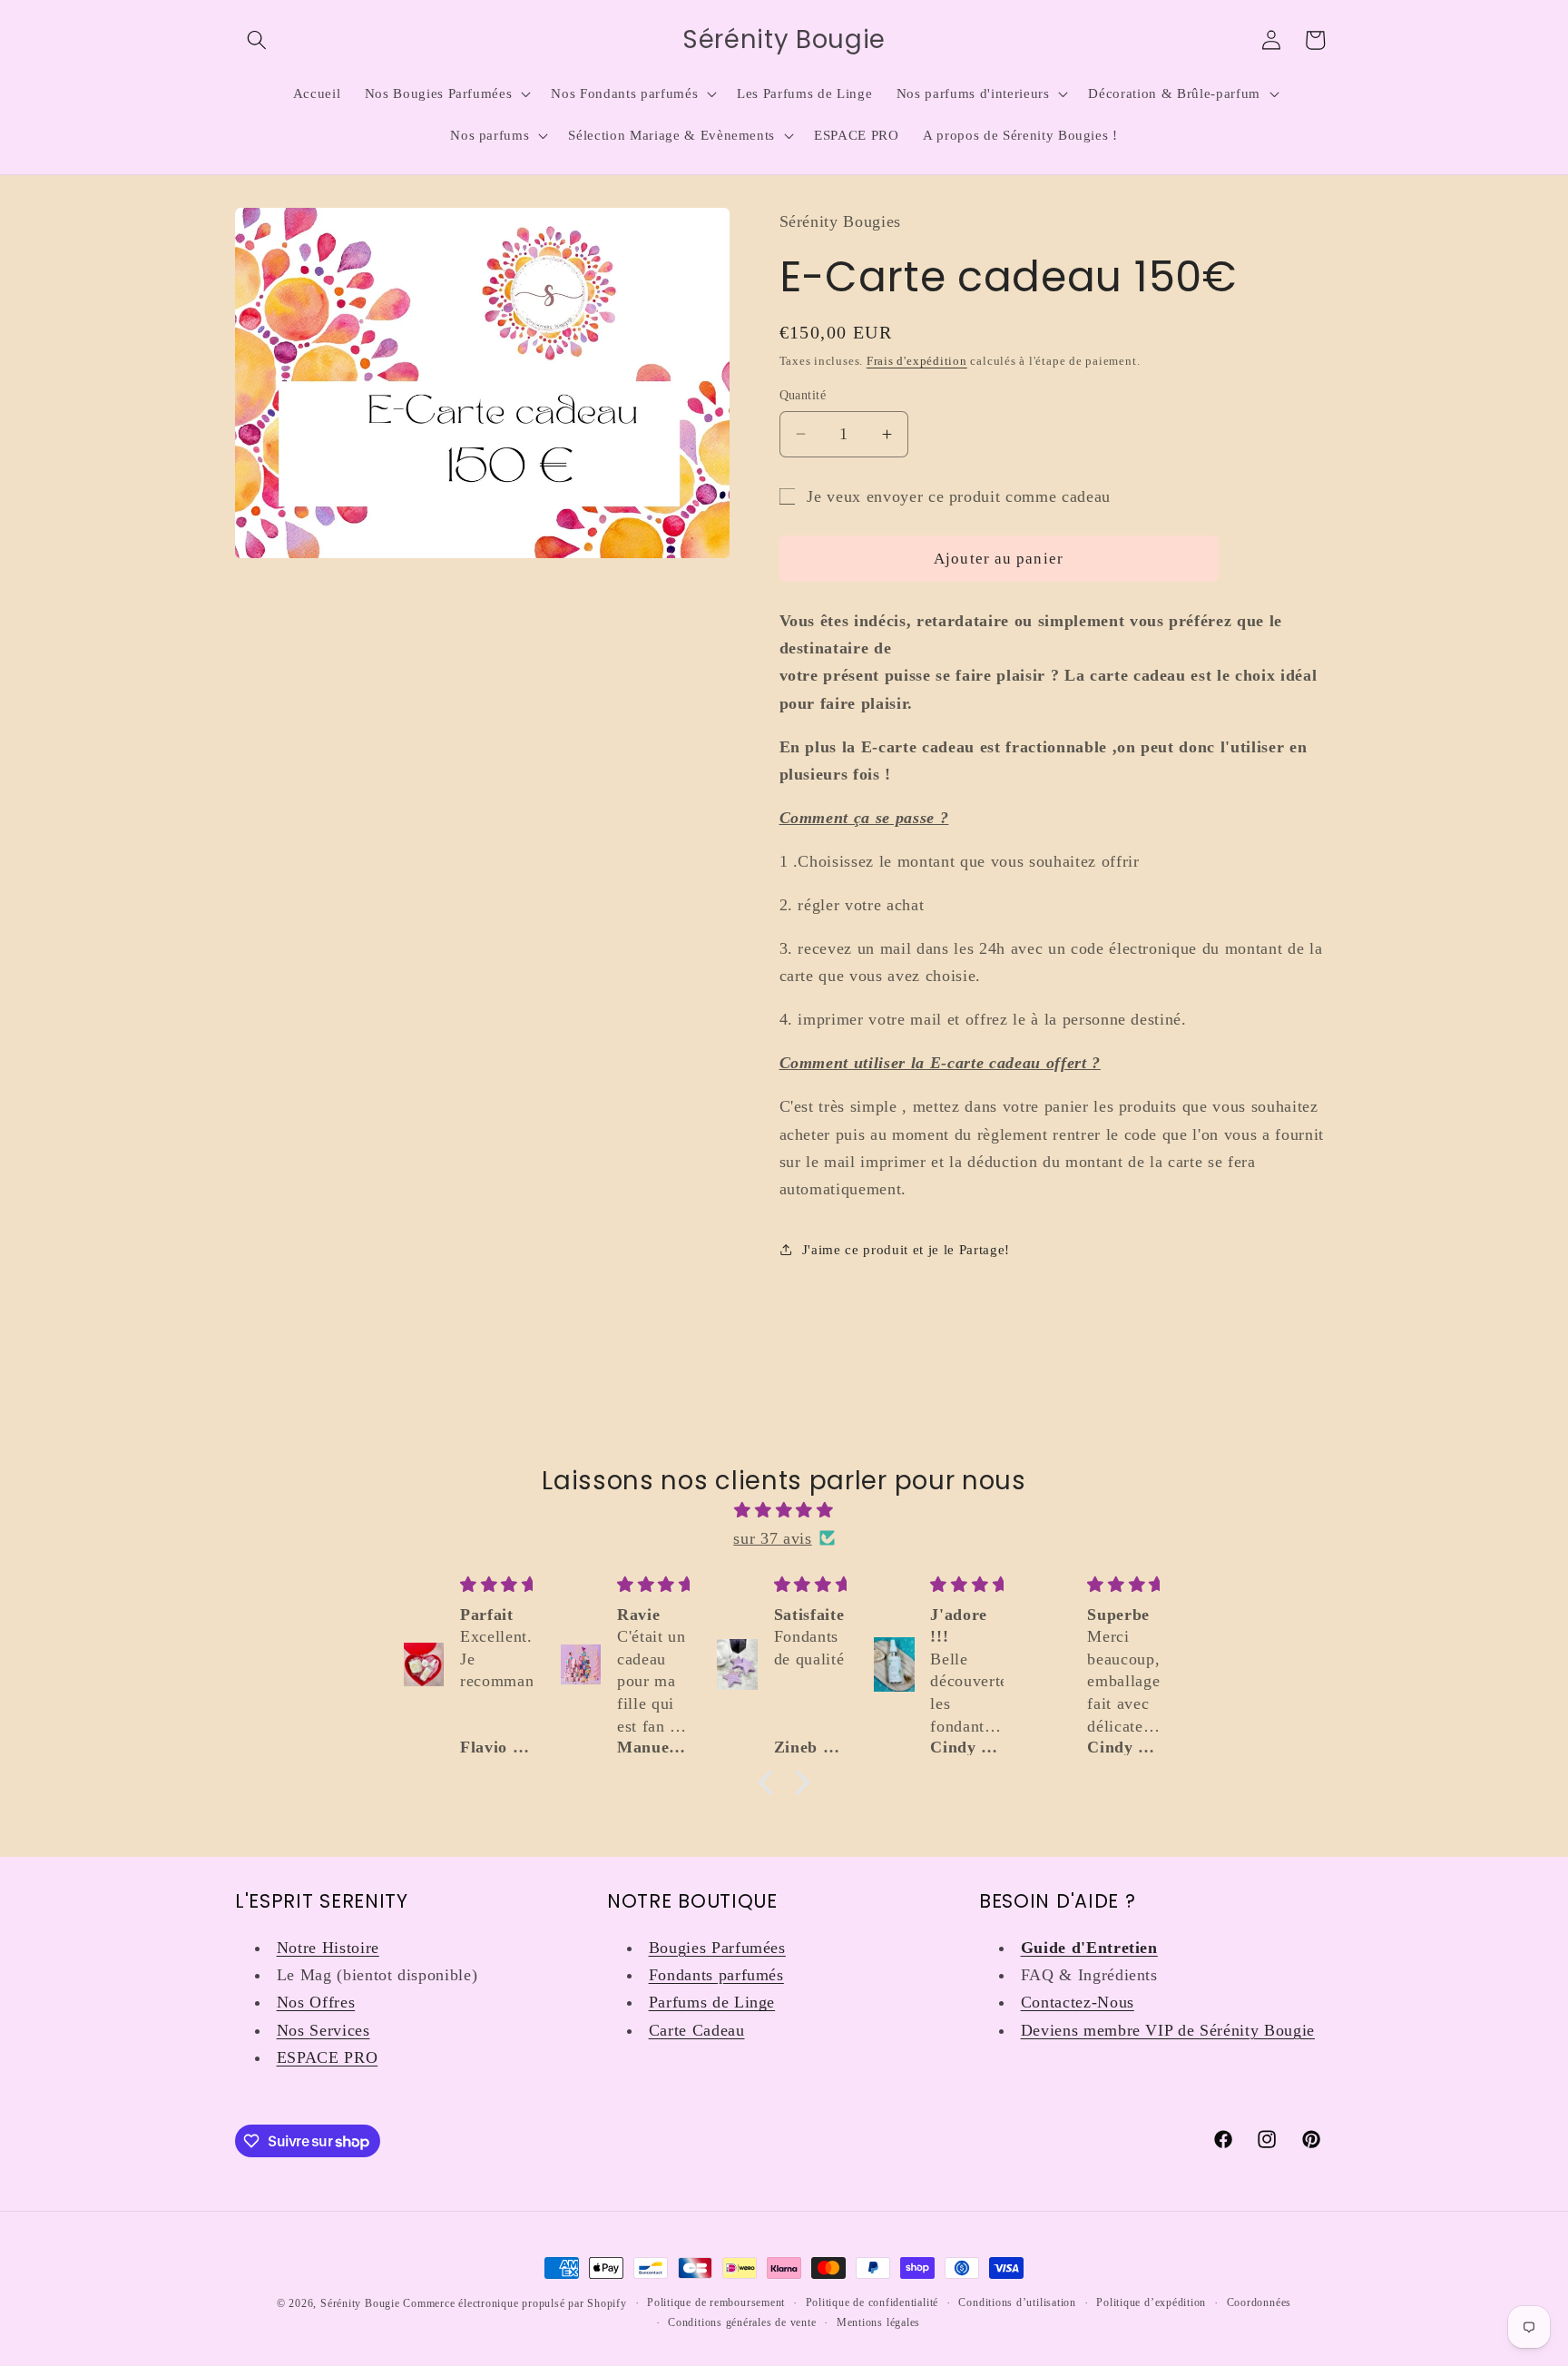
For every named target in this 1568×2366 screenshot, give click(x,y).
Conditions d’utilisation (1017, 2302)
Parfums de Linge (712, 2002)
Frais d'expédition (917, 361)
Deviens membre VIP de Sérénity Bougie (1168, 2030)
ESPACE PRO (328, 2057)
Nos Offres (316, 2002)
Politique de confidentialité (872, 2302)
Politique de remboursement (716, 2302)
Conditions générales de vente (742, 2322)
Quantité (803, 395)
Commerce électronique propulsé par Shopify (514, 2303)
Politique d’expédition (1151, 2302)
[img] (784, 1510)
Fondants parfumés (716, 1975)
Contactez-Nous (1078, 2002)
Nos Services (323, 2030)
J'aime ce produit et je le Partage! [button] (906, 1249)
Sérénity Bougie (360, 2303)
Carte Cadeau (697, 2030)
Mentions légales (878, 2322)
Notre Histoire (328, 1948)
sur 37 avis (772, 1538)
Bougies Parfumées (717, 1948)
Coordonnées (1259, 2302)
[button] (257, 40)
